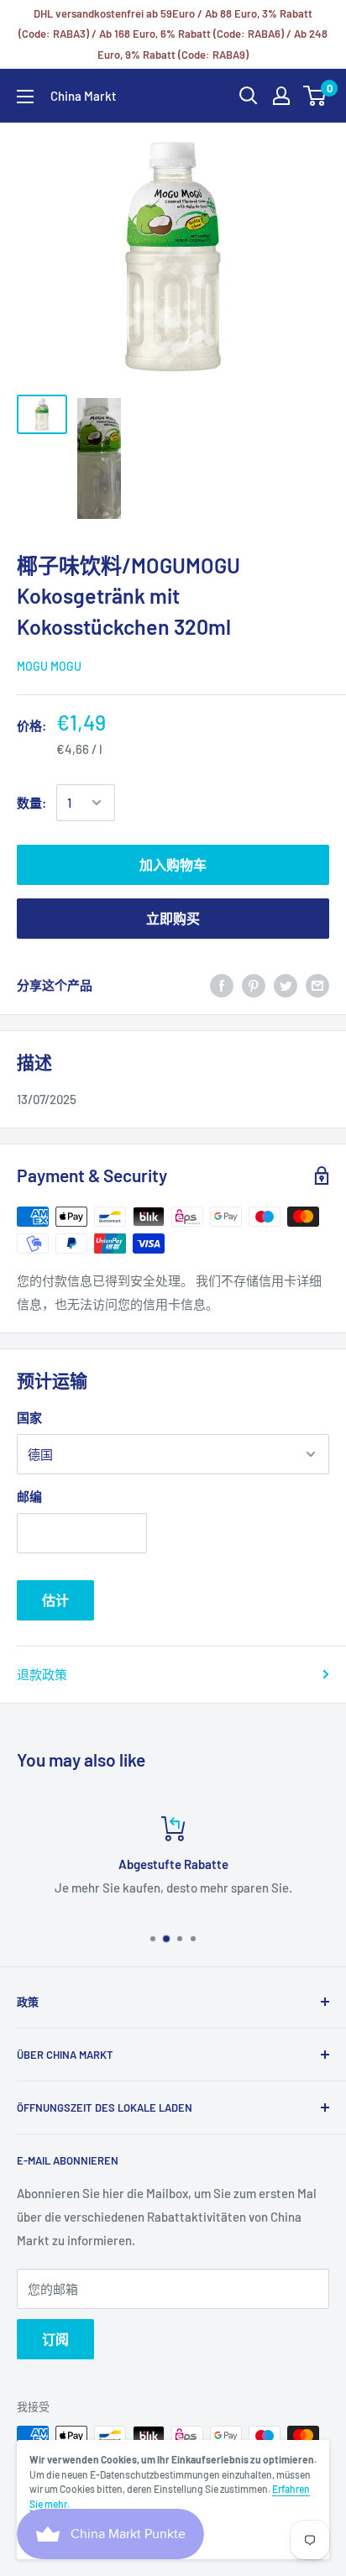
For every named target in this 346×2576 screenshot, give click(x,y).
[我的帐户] (281, 96)
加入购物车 (173, 864)
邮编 (29, 1496)
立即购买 (173, 918)
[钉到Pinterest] (254, 985)
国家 (29, 1417)
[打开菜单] (25, 97)
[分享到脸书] (222, 985)
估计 (55, 1600)
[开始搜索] (249, 96)
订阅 (55, 2339)
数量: (31, 803)
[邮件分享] (317, 985)
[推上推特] (286, 985)
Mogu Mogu (49, 666)
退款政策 (42, 1674)
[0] (315, 96)
